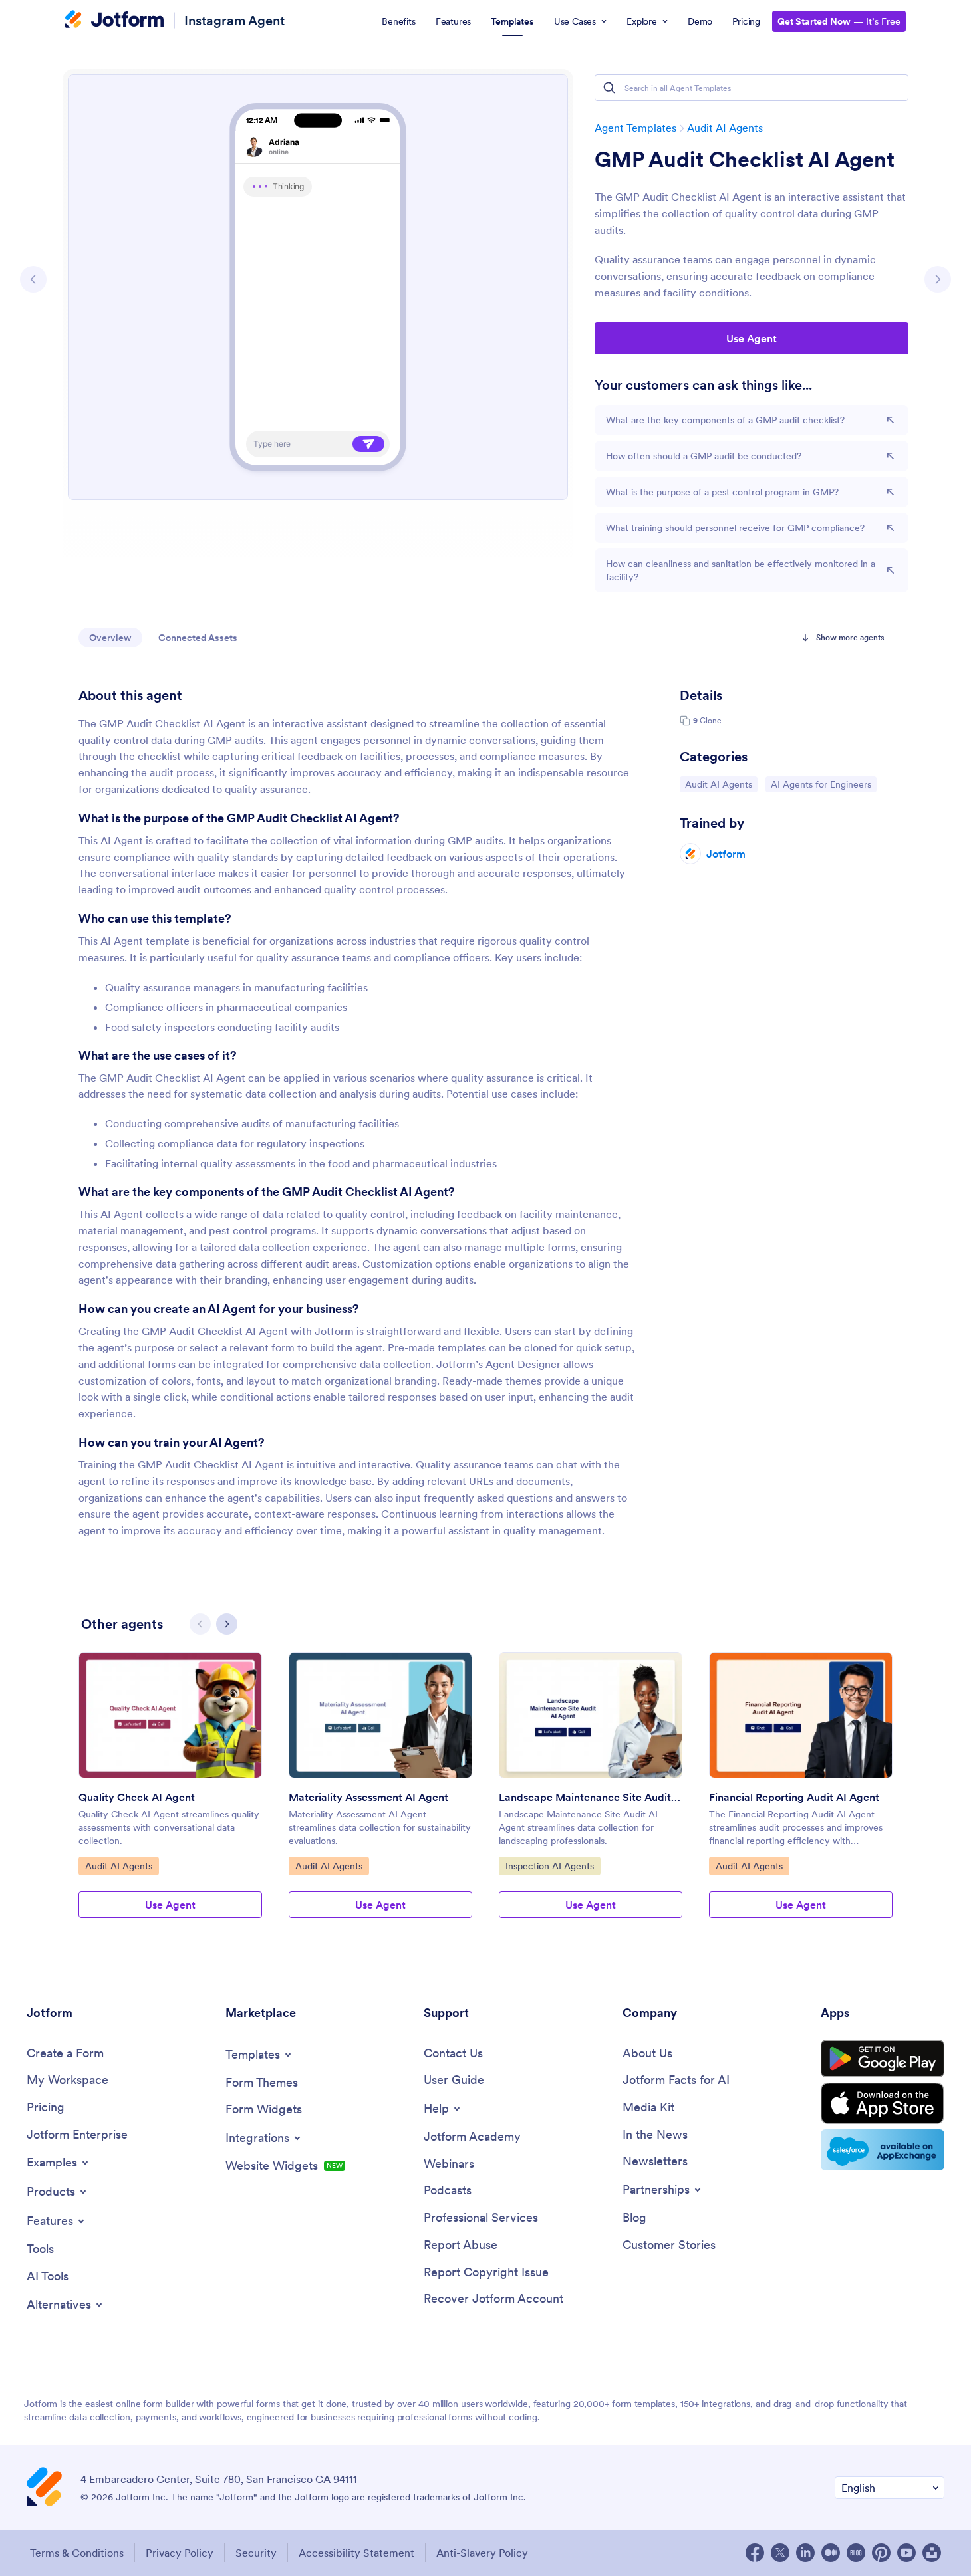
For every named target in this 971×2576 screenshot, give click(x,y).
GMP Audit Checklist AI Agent (745, 160)
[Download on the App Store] (883, 2103)
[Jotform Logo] (114, 21)
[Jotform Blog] (856, 2553)
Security (256, 2553)
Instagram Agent (234, 20)
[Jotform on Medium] (831, 2553)
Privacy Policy (180, 2553)
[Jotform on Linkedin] (805, 2553)
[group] (170, 1796)
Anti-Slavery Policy (482, 2553)
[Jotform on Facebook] (755, 2553)
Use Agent (752, 338)
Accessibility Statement (356, 2553)
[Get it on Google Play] (883, 2059)
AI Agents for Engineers (821, 784)
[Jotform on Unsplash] (932, 2553)
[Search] (609, 88)
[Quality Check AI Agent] (170, 1715)
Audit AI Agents (725, 128)
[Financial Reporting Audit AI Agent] (801, 1715)
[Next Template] (938, 279)
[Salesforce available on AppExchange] (883, 2150)
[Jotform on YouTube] (906, 2553)
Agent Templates (635, 128)
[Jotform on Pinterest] (881, 2553)
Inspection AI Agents (549, 1866)
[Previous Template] (33, 279)
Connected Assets (198, 638)
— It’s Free (839, 21)
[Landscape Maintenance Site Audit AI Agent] (591, 1715)
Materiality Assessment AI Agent (368, 1797)
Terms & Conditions (77, 2553)
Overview (110, 638)
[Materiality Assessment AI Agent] (380, 1715)
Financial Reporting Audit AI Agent (794, 1797)
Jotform (726, 854)
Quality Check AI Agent (137, 1797)
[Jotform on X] (780, 2553)
